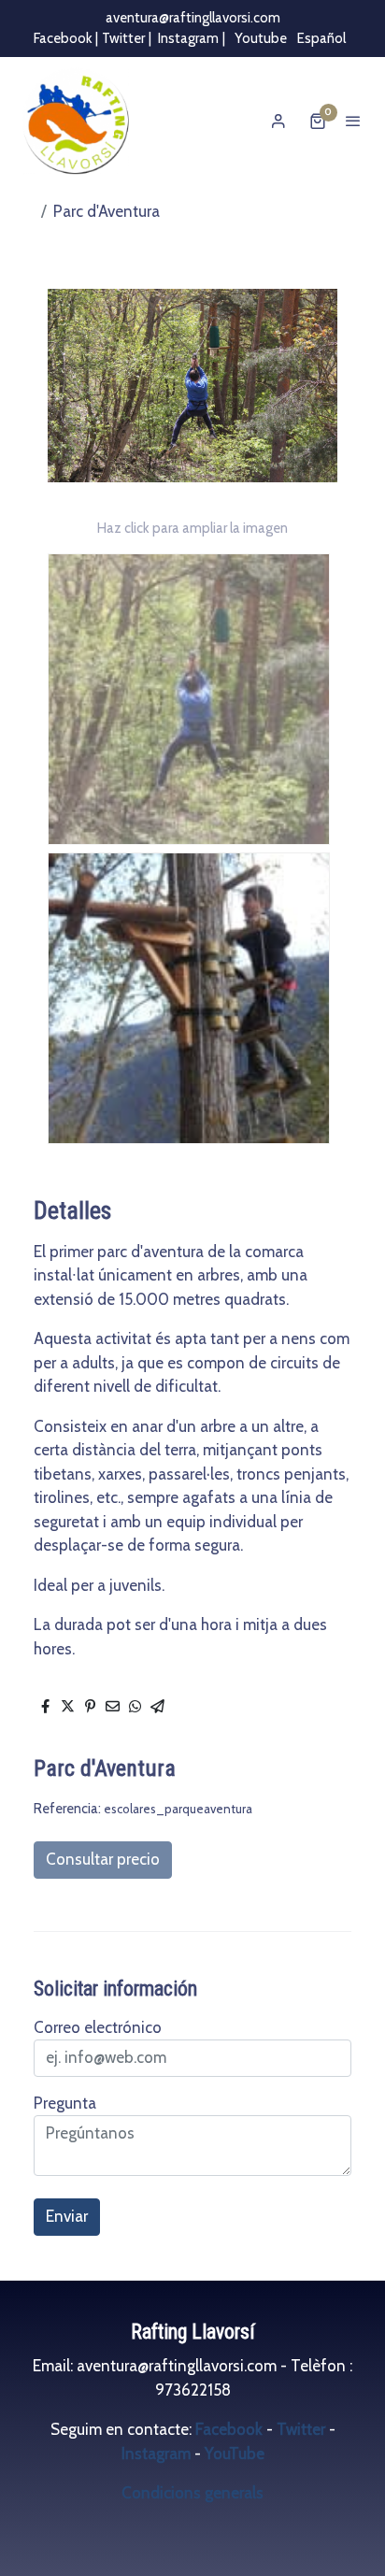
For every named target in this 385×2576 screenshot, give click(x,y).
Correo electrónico (98, 2027)
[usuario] (278, 121)
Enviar (67, 2216)
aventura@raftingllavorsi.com (193, 18)
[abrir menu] (353, 121)
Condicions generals (192, 2493)
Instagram (188, 38)
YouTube (235, 2454)
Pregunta (65, 2103)
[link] (75, 122)
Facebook (231, 2429)
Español (320, 38)
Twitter (123, 38)
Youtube (259, 38)
